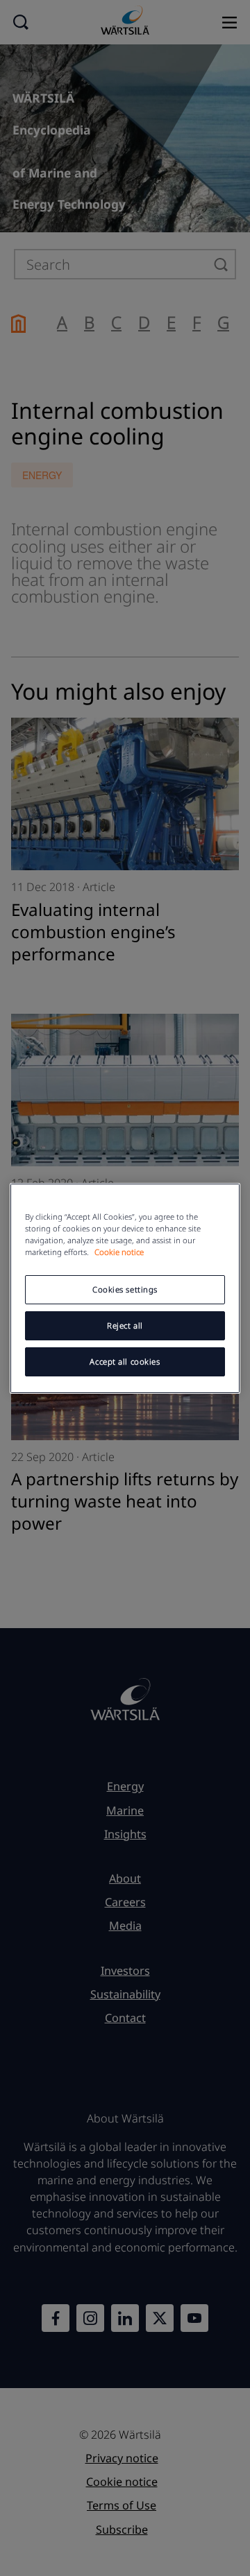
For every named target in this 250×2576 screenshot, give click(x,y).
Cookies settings (125, 1289)
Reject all (125, 1325)
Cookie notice (119, 1252)
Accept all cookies (125, 1362)
